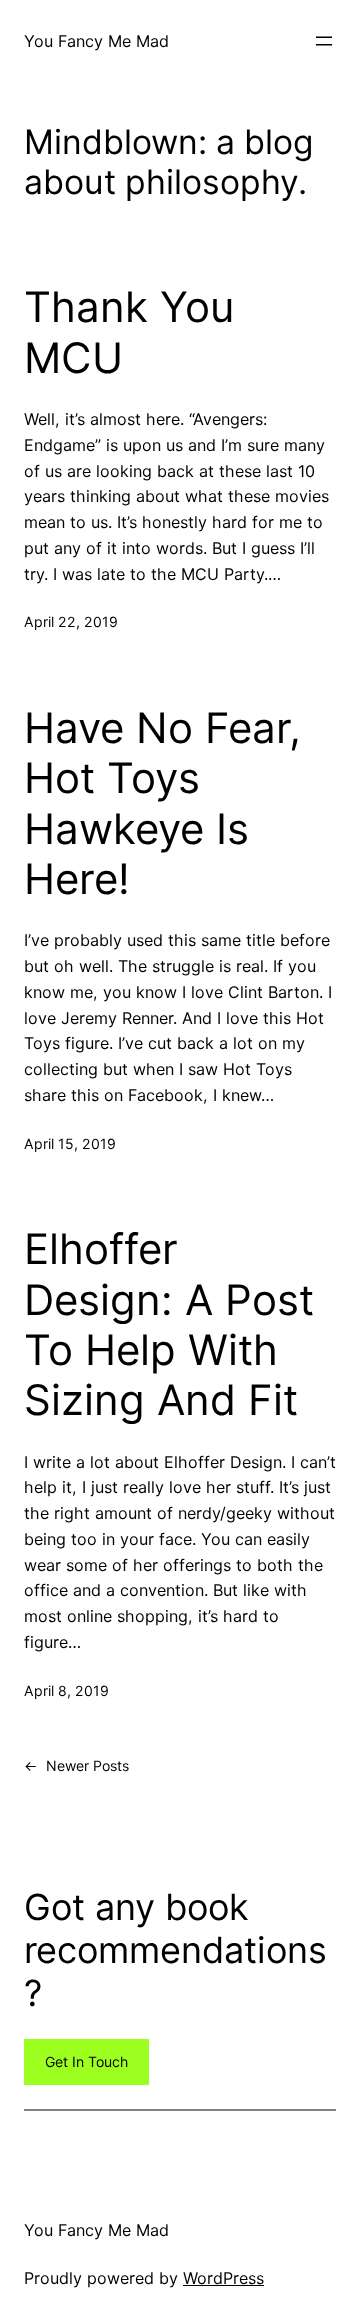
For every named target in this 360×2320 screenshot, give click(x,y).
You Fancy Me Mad (96, 41)
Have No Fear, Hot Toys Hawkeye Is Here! (162, 803)
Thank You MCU (129, 332)
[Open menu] (324, 41)
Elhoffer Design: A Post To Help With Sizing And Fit (169, 1324)
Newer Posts (76, 1765)
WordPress (223, 2278)
